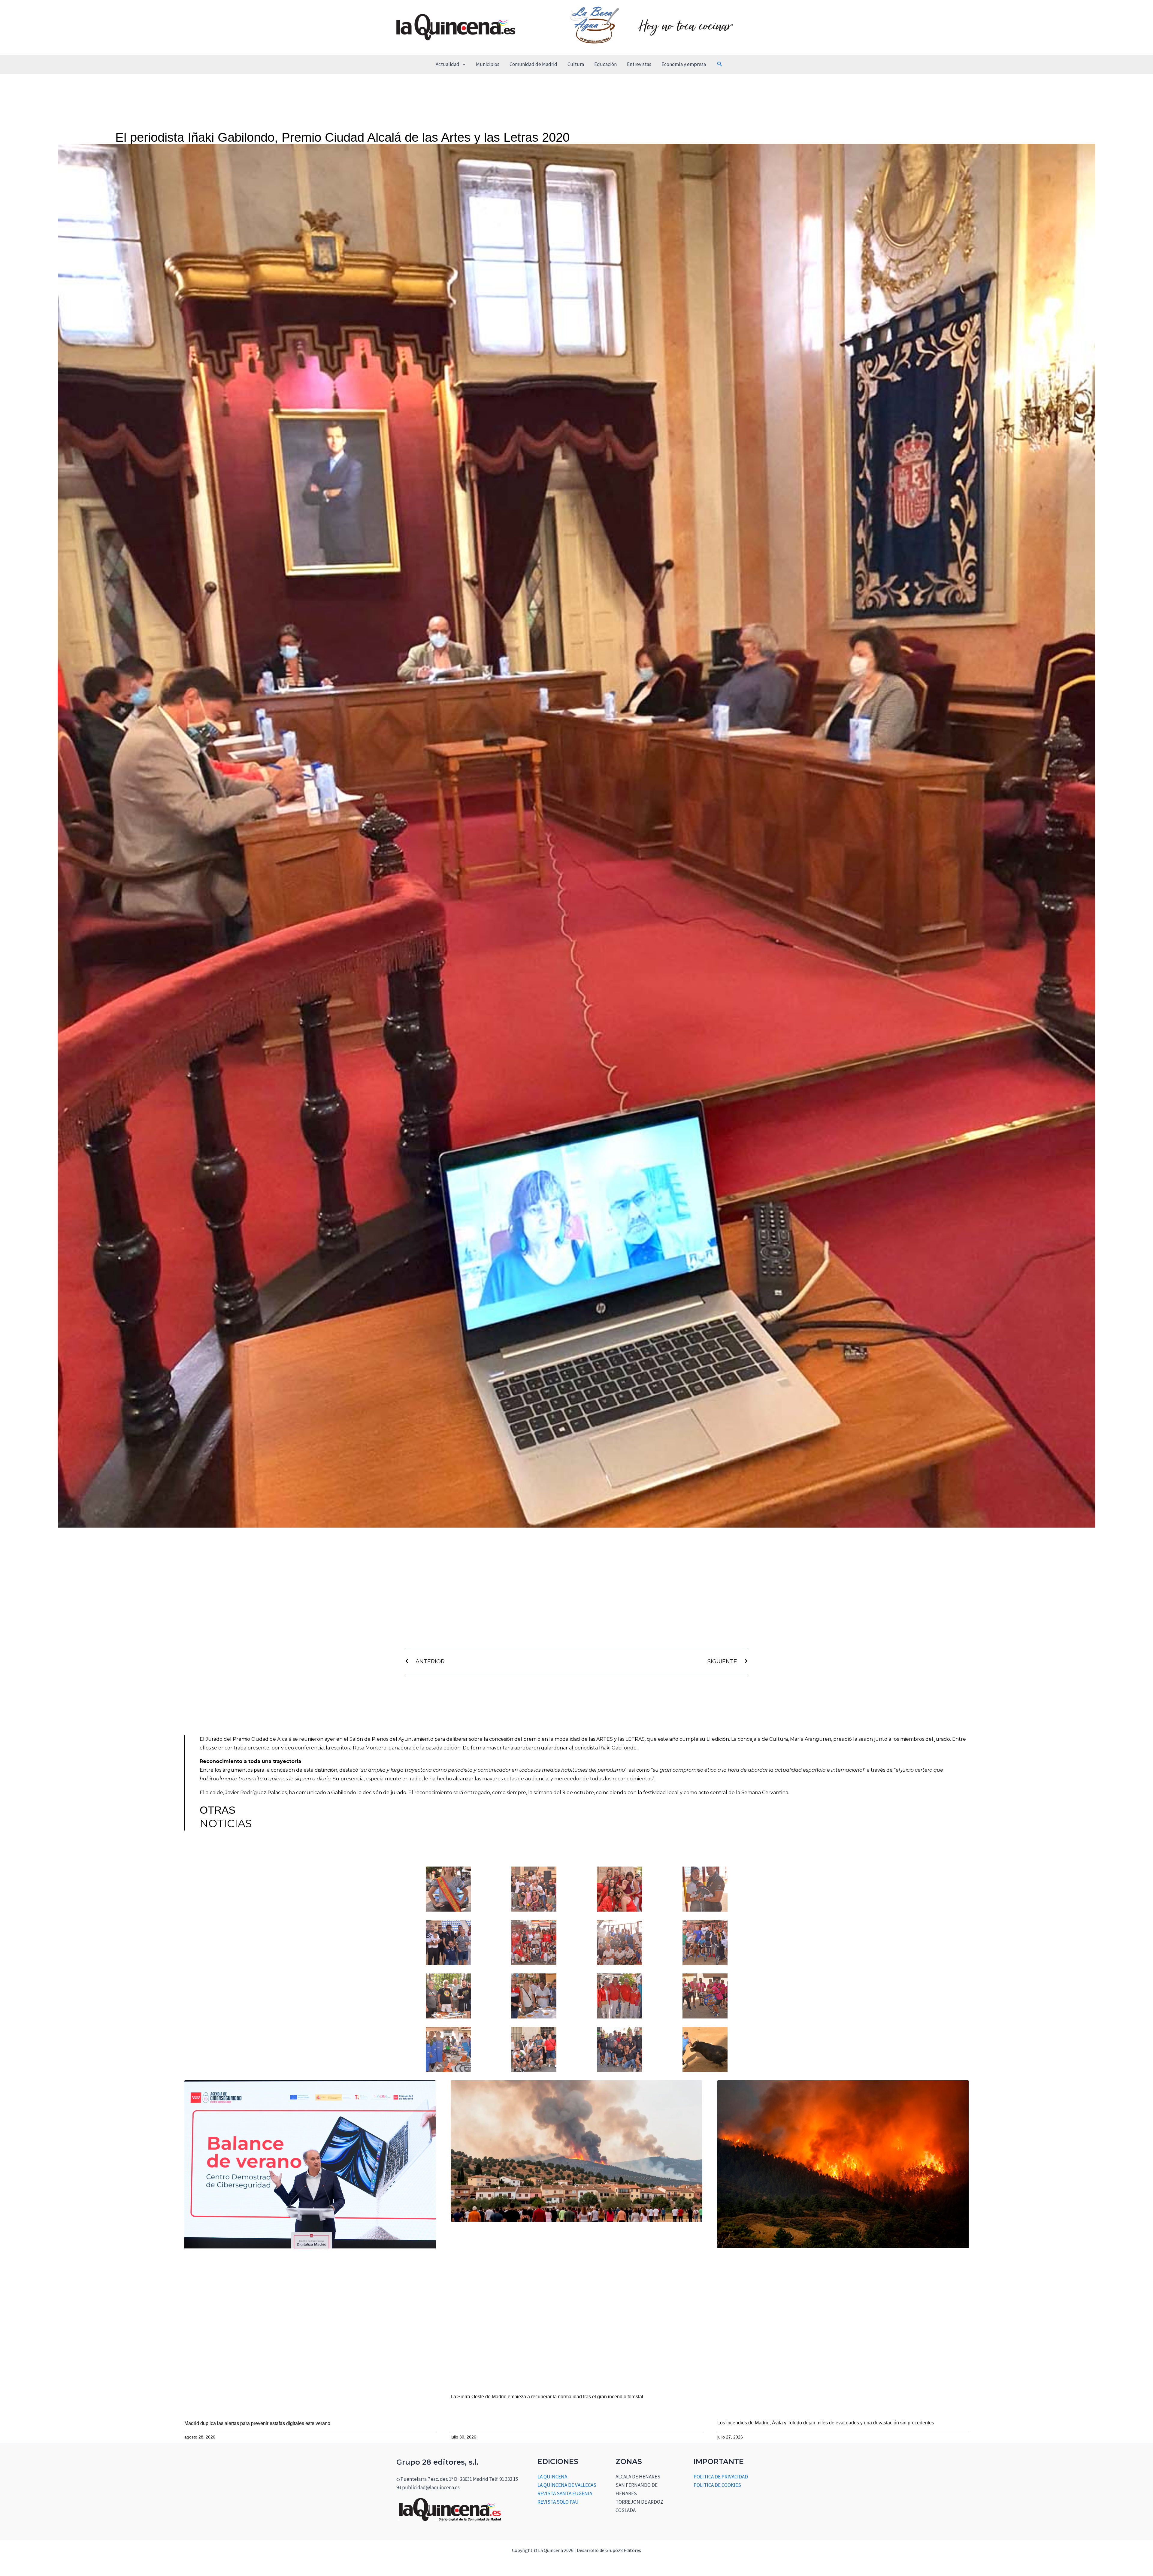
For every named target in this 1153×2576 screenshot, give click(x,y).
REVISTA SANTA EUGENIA (565, 2493)
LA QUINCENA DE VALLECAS (567, 2485)
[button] (462, 64)
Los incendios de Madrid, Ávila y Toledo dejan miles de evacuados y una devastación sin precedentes (826, 2423)
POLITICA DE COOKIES (717, 2485)
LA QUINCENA (552, 2477)
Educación (605, 64)
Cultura (576, 64)
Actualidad (448, 64)
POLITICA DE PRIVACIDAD (721, 2477)
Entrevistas (639, 64)
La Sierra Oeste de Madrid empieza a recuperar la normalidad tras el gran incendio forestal (547, 2397)
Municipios (488, 64)
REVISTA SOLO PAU (558, 2502)
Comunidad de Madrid (533, 64)
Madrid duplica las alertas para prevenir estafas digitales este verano (257, 2423)
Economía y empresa (684, 64)
